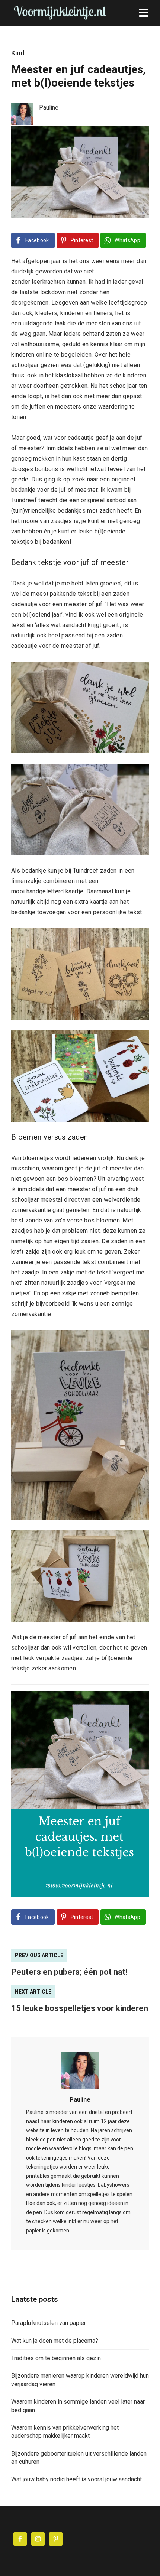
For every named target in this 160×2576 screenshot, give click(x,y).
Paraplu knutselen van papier (49, 2323)
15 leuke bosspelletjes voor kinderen (80, 2008)
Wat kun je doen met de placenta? (55, 2341)
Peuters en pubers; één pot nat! (69, 1972)
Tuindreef (24, 500)
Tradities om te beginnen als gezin (56, 2358)
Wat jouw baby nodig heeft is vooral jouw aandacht (76, 2479)
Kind (18, 53)
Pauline (80, 2100)
